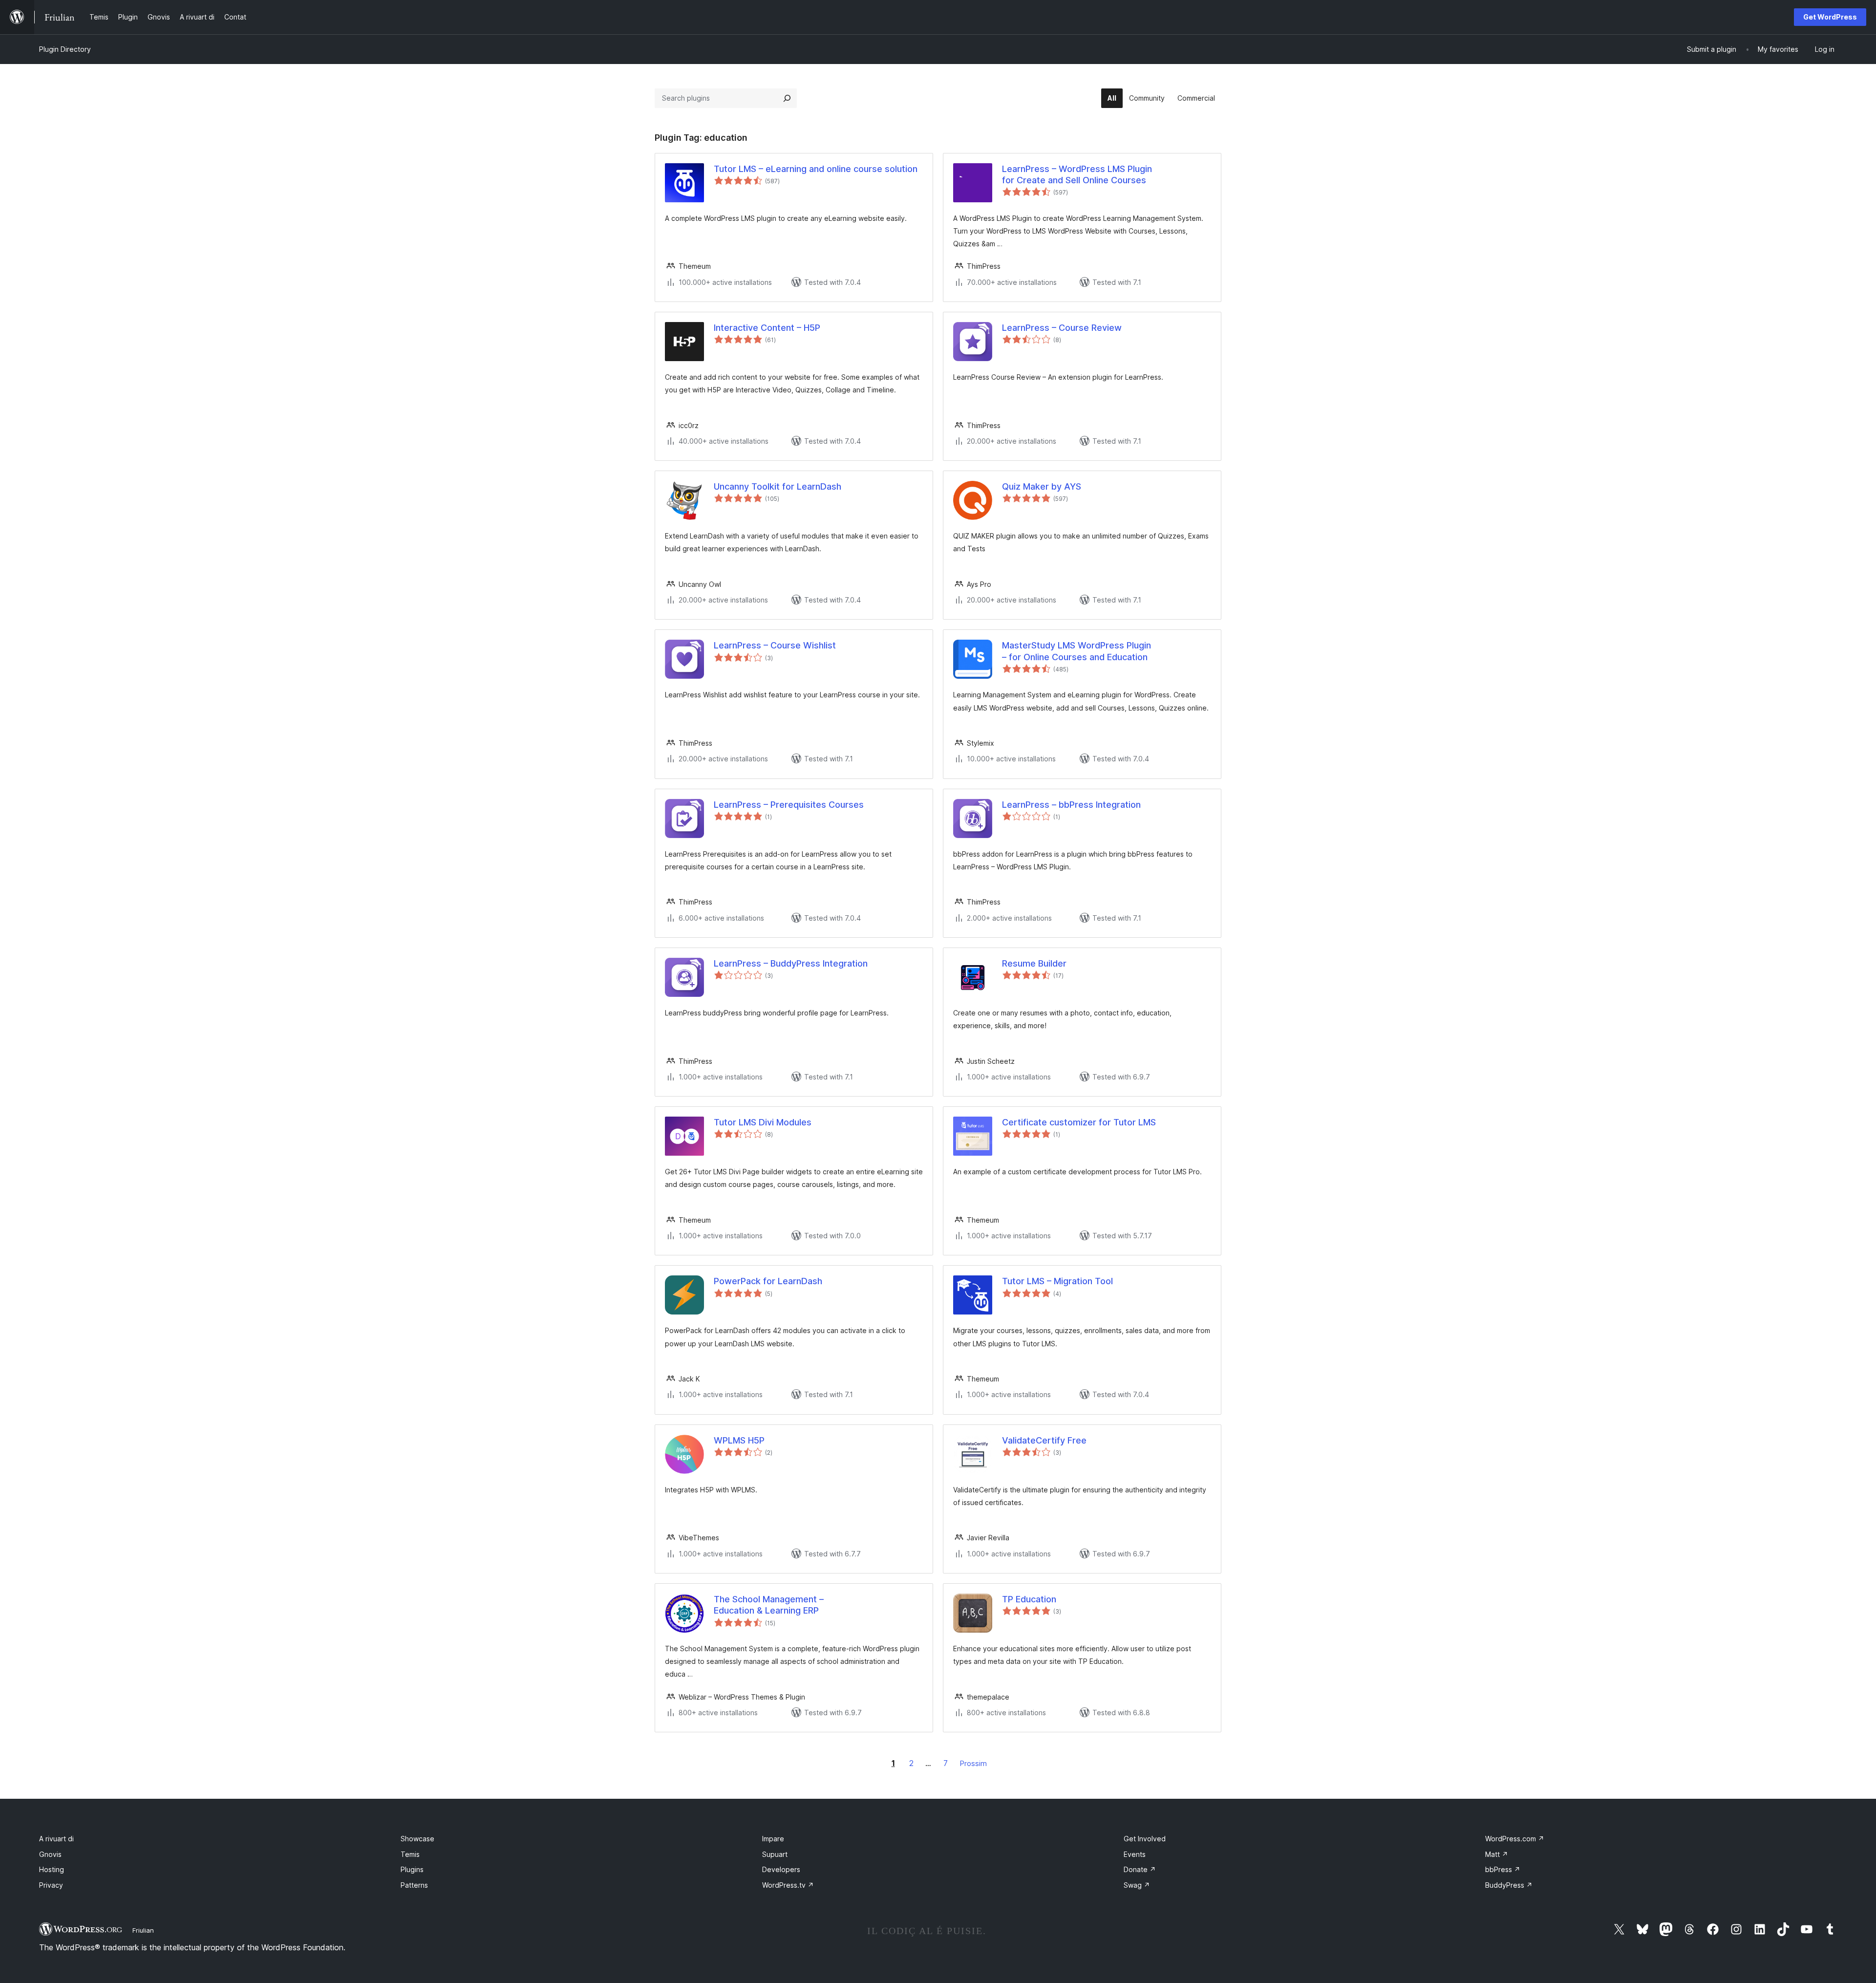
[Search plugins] (787, 98)
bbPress (1503, 1869)
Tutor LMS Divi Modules (763, 1122)
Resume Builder (1034, 963)
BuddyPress (1509, 1885)
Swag (1137, 1885)
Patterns (414, 1885)
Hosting (52, 1869)
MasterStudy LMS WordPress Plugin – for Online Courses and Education (1077, 651)
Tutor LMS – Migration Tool (1057, 1281)
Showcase (417, 1839)
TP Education (1029, 1599)
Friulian (143, 1930)
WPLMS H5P (739, 1440)
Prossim (973, 1763)
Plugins (412, 1869)
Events (1135, 1854)
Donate (1140, 1869)
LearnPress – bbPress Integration (1071, 805)
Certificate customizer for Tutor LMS (1079, 1122)
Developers (781, 1869)
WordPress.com (1515, 1839)
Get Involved (1145, 1839)
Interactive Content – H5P (767, 328)
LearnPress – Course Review (1062, 328)
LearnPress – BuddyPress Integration (791, 963)
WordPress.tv (788, 1885)
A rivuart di (56, 1839)
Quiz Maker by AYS (1042, 486)
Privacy (51, 1885)
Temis (410, 1854)
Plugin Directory (65, 49)
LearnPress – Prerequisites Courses (789, 805)
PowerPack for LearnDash (768, 1281)
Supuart (775, 1854)
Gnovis (50, 1854)
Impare (773, 1839)
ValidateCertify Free (1044, 1440)
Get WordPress (1830, 17)
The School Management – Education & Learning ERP (769, 1605)
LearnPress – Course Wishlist (775, 645)
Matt (1497, 1854)
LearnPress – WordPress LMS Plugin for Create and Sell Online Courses (1077, 174)
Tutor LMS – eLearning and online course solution (816, 169)
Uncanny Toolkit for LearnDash (778, 486)
